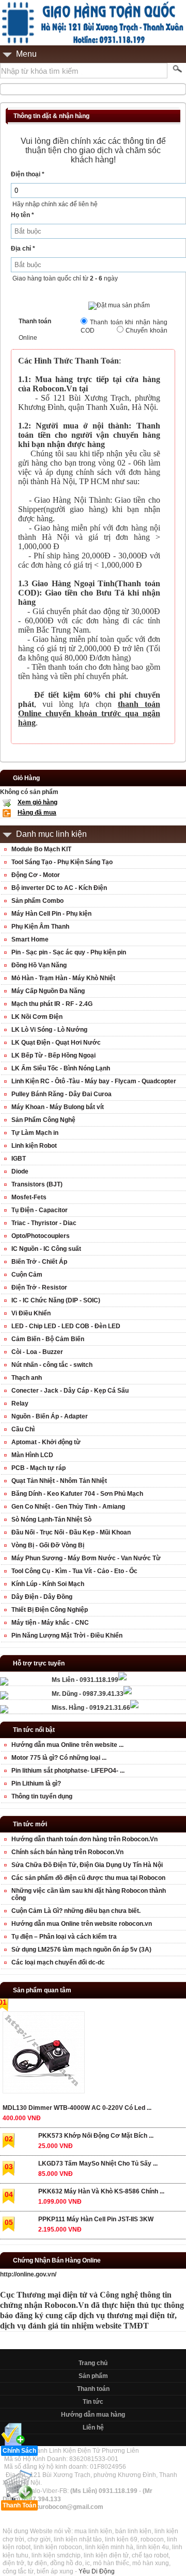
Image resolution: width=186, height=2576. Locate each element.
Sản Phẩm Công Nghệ (43, 1120)
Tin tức (93, 2402)
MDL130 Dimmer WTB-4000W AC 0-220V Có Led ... (77, 2108)
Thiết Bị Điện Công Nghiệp (50, 1610)
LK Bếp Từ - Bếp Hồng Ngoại (53, 1055)
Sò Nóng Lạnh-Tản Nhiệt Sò (51, 1520)
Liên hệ (93, 2428)
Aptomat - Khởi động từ (46, 1442)
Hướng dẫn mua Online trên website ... (67, 1745)
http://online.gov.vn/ (28, 2274)
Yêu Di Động (97, 2571)
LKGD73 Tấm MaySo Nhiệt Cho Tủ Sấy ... (98, 2164)
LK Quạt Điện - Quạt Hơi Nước (56, 1043)
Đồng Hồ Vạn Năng (39, 965)
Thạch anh (27, 1378)
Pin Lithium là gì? (36, 1784)
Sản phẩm (93, 2376)
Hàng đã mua (37, 813)
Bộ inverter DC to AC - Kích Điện (59, 888)
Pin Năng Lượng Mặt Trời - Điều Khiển (67, 1636)
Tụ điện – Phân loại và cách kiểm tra (64, 1937)
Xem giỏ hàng (37, 802)
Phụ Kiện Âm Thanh (40, 927)
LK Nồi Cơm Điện (37, 1017)
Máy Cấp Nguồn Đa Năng (48, 991)
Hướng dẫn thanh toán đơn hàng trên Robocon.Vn (84, 1839)
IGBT (19, 1159)
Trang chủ (93, 2363)
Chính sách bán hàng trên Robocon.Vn (67, 1852)
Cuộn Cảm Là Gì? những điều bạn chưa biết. (76, 1911)
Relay (20, 1403)
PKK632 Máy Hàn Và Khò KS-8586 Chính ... (101, 2191)
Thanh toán (93, 2389)
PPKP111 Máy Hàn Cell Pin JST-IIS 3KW (96, 2219)
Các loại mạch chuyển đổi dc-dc (58, 1962)
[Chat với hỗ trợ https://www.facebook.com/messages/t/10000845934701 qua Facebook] (122, 1678)
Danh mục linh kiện (51, 834)
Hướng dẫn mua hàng (93, 2415)
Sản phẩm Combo (37, 901)
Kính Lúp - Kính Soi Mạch (48, 1584)
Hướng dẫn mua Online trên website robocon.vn (82, 1924)
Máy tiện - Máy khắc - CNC (50, 1623)
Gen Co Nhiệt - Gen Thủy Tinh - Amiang (68, 1507)
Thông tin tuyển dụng (42, 1796)
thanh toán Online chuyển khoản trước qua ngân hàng (89, 713)
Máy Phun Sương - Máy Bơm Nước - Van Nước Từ (86, 1558)
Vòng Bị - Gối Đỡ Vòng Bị (48, 1545)
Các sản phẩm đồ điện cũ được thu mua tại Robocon (88, 1878)
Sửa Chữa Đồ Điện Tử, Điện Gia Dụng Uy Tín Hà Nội (87, 1865)
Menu (26, 54)
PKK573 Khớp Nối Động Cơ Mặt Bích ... (96, 2136)
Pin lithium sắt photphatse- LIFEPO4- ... (68, 1771)
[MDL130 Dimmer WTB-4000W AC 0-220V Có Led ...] (43, 2054)
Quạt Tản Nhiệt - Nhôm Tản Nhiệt (59, 1481)
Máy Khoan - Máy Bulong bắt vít (58, 1107)
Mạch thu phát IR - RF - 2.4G (52, 1004)
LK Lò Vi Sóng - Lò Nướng (49, 1030)
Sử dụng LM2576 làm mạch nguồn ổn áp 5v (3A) (81, 1950)
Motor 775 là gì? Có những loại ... (59, 1758)
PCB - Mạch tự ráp (38, 1468)
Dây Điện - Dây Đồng (42, 1597)
